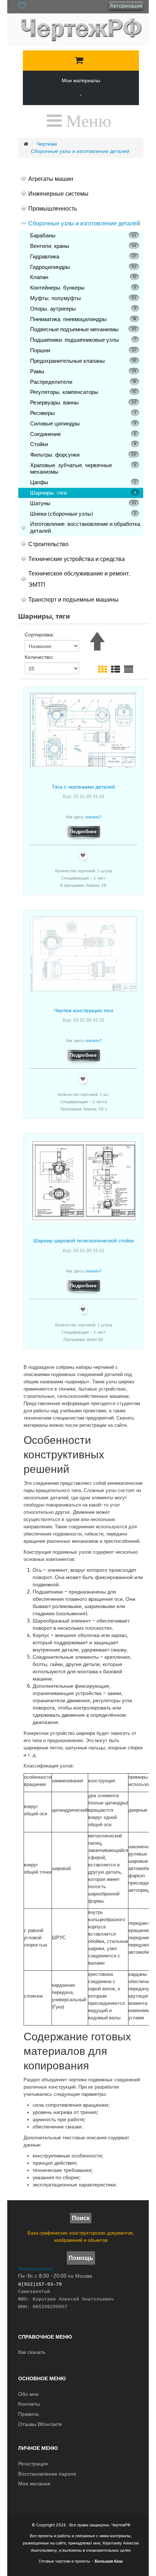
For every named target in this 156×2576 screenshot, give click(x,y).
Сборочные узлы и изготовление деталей (80, 151)
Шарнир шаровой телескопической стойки (84, 1240)
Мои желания (34, 2484)
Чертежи (47, 144)
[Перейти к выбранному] (79, 61)
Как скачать (32, 2352)
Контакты (29, 2404)
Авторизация (126, 6)
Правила (28, 2414)
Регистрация (33, 2464)
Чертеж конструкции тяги (84, 1010)
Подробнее (83, 832)
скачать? (93, 817)
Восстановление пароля (47, 2474)
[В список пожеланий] (83, 856)
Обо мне (28, 2394)
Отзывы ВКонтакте (40, 2424)
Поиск (81, 2218)
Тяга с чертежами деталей (83, 787)
